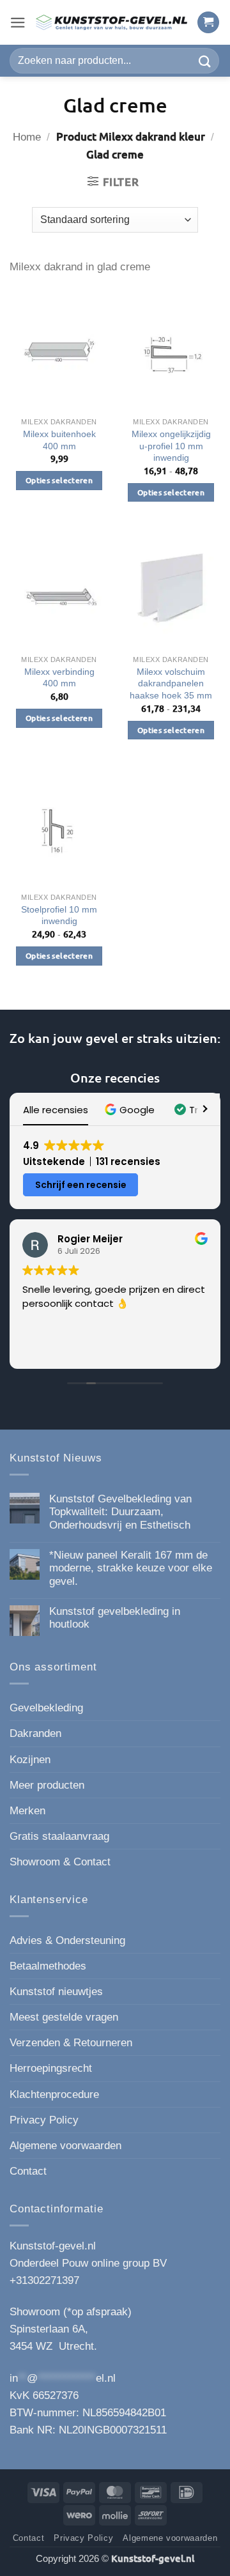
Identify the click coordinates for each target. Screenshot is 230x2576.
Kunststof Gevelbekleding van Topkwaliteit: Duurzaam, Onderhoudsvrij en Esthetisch (120, 1512)
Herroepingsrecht (51, 2068)
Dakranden (35, 1733)
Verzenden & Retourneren (71, 2043)
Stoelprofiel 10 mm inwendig (59, 915)
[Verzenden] (205, 60)
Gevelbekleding (46, 1708)
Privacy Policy (44, 2120)
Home (27, 137)
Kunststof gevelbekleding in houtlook (115, 1618)
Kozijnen (30, 1760)
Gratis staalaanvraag (59, 1836)
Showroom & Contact (60, 1862)
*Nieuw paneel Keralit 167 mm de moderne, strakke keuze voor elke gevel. (131, 1568)
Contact (28, 2171)
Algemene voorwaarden (65, 2146)
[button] (18, 23)
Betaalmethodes (48, 1966)
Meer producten (47, 1785)
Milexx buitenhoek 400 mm (59, 440)
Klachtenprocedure (54, 2094)
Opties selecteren (59, 480)
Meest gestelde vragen (64, 2017)
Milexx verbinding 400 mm (59, 678)
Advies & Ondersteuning (67, 1940)
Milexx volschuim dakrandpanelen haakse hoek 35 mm (171, 683)
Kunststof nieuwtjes (56, 1992)
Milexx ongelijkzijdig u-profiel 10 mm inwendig (171, 446)
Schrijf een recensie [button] (81, 1185)
